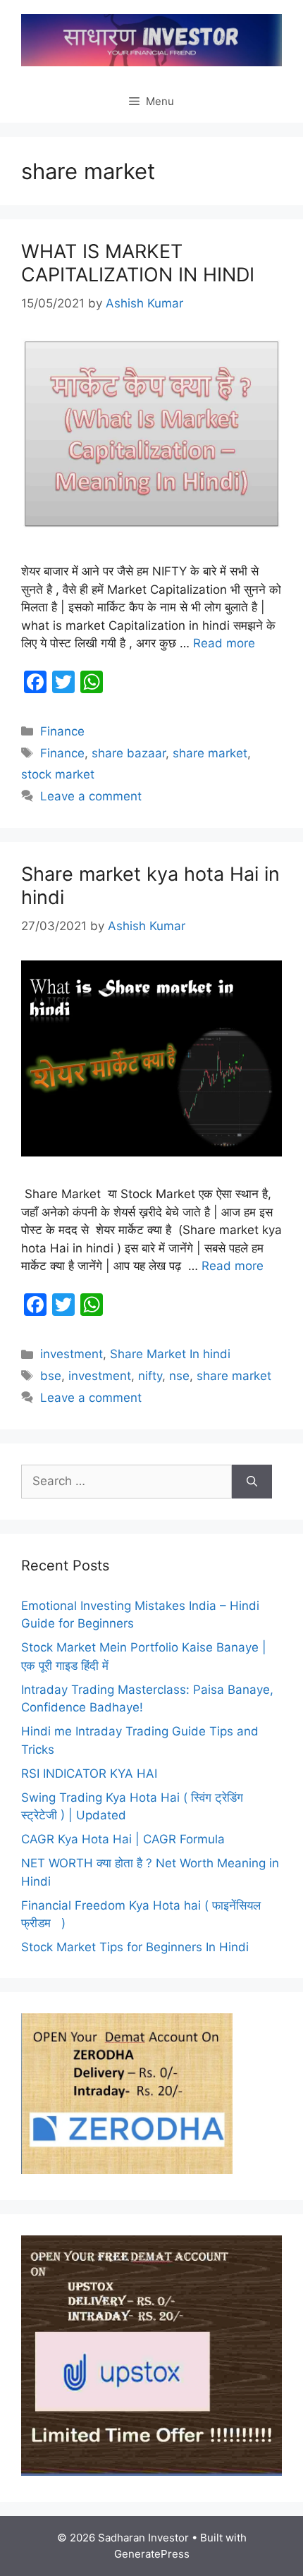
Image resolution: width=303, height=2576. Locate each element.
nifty (150, 1376)
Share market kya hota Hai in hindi (150, 885)
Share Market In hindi (170, 1354)
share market (210, 753)
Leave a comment (91, 796)
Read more (224, 643)
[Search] (252, 1482)
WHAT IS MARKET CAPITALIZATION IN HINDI (138, 263)
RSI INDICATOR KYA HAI (89, 1774)
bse (51, 1376)
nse (179, 1376)
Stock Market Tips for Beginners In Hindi (135, 1947)
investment (72, 1354)
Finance (62, 731)
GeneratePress (152, 2554)
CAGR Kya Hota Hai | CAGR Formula (123, 1839)
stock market (58, 774)
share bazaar (129, 753)
